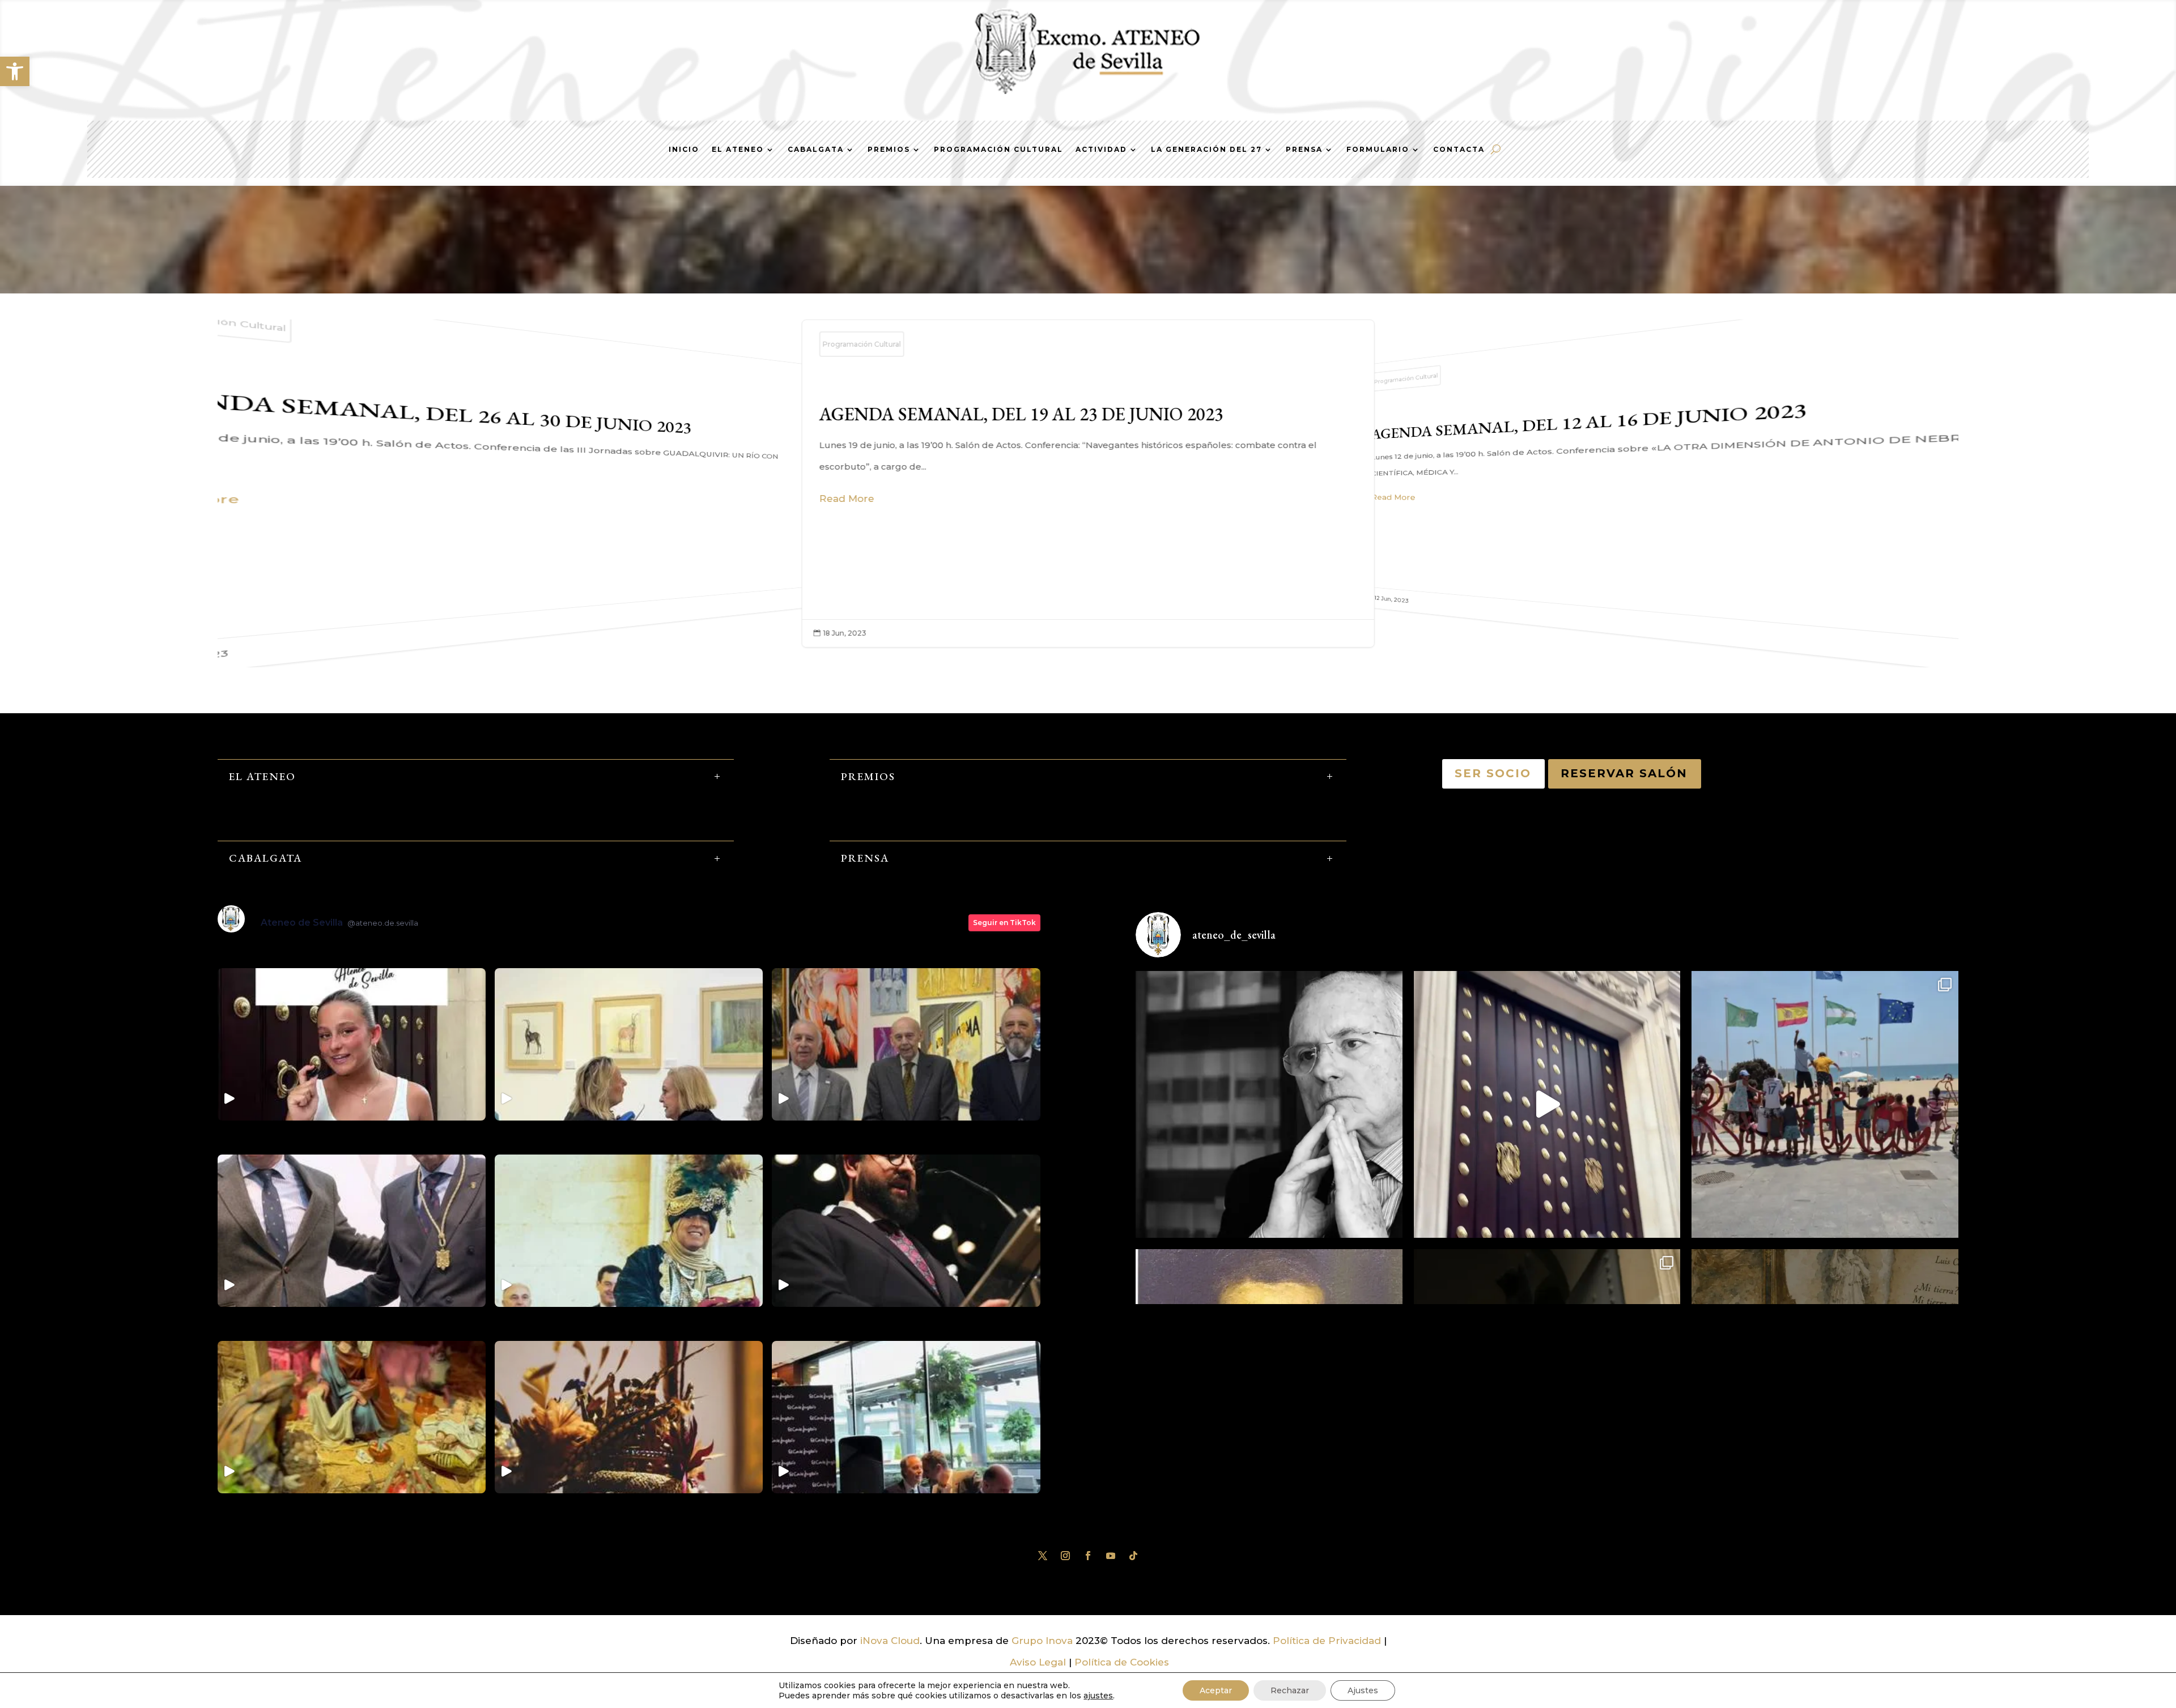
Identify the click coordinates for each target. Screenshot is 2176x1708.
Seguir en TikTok (1004, 923)
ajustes (1098, 1696)
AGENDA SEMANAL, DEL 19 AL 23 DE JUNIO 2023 (459, 481)
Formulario (1378, 150)
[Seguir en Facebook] (1088, 1556)
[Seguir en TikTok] (1133, 1556)
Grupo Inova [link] (1044, 1641)
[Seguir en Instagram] (1065, 1556)
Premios (889, 150)
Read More (847, 499)
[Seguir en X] (1043, 1556)
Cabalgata (816, 150)
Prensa (1304, 150)
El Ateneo (738, 150)
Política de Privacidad (1327, 1641)
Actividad (1101, 150)
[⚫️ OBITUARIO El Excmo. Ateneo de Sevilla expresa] (1269, 1104)
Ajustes (1363, 1690)
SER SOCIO (1493, 773)
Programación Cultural (998, 150)
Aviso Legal (1038, 1662)
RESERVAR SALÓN (1625, 773)
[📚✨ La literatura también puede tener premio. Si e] (1547, 1104)
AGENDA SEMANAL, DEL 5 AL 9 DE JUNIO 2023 (1717, 481)
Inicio (684, 150)
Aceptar (1216, 1690)
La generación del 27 (1206, 150)
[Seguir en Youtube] (1111, 1556)
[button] (15, 71)
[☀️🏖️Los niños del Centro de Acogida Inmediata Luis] (1825, 1104)
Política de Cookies (1122, 1662)
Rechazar (1290, 1690)
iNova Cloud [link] (890, 1641)
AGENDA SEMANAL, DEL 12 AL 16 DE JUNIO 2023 (1088, 484)
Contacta (1459, 150)
